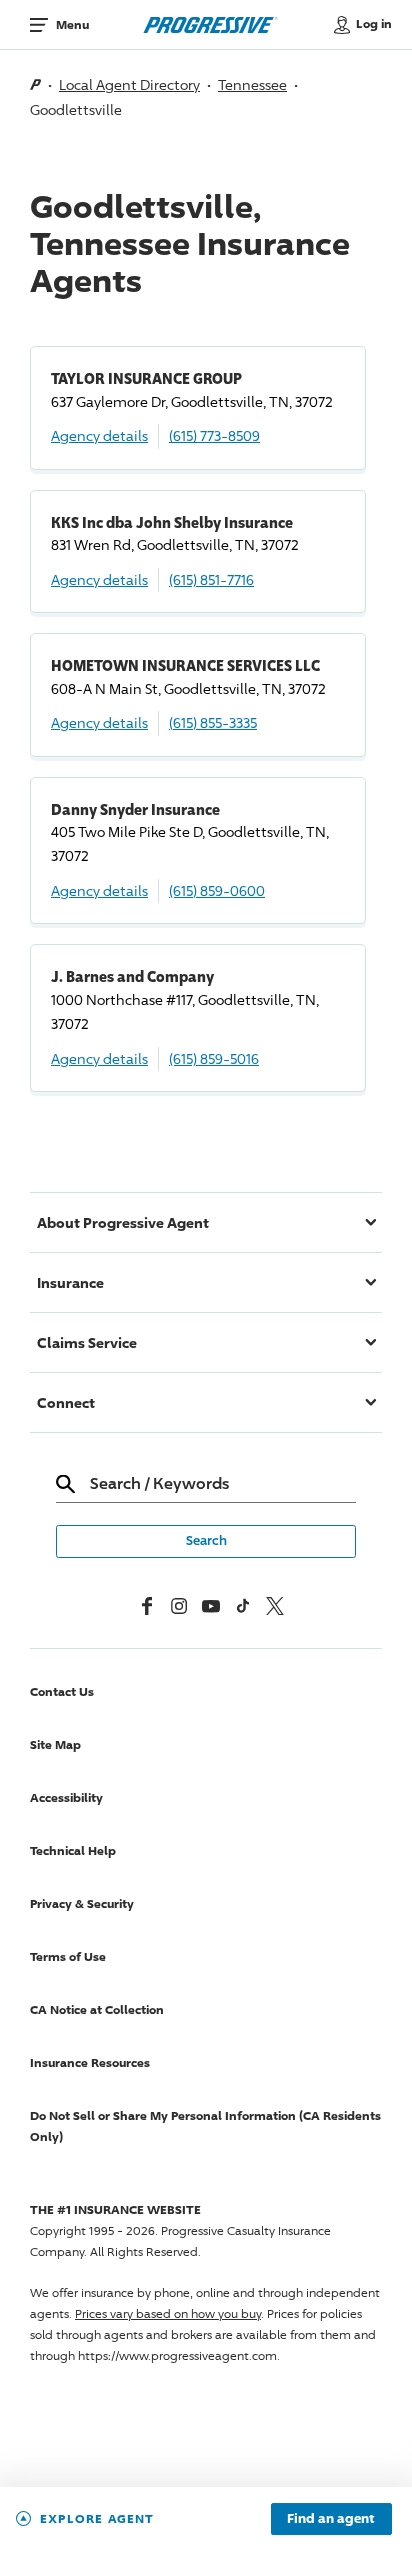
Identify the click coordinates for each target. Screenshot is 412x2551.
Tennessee (252, 84)
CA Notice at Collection (97, 2009)
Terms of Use (68, 1956)
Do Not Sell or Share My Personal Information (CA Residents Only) (205, 2126)
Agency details (99, 435)
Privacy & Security (82, 1903)
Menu (72, 24)
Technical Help (73, 1850)
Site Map (55, 1744)
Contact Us (62, 1691)
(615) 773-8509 (214, 435)
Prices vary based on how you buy (168, 2313)
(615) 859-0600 (217, 890)
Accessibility (66, 1797)
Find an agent (331, 2519)
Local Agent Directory (129, 84)
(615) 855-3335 (213, 722)
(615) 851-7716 (211, 579)
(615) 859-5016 (214, 1058)
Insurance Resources (90, 2062)
